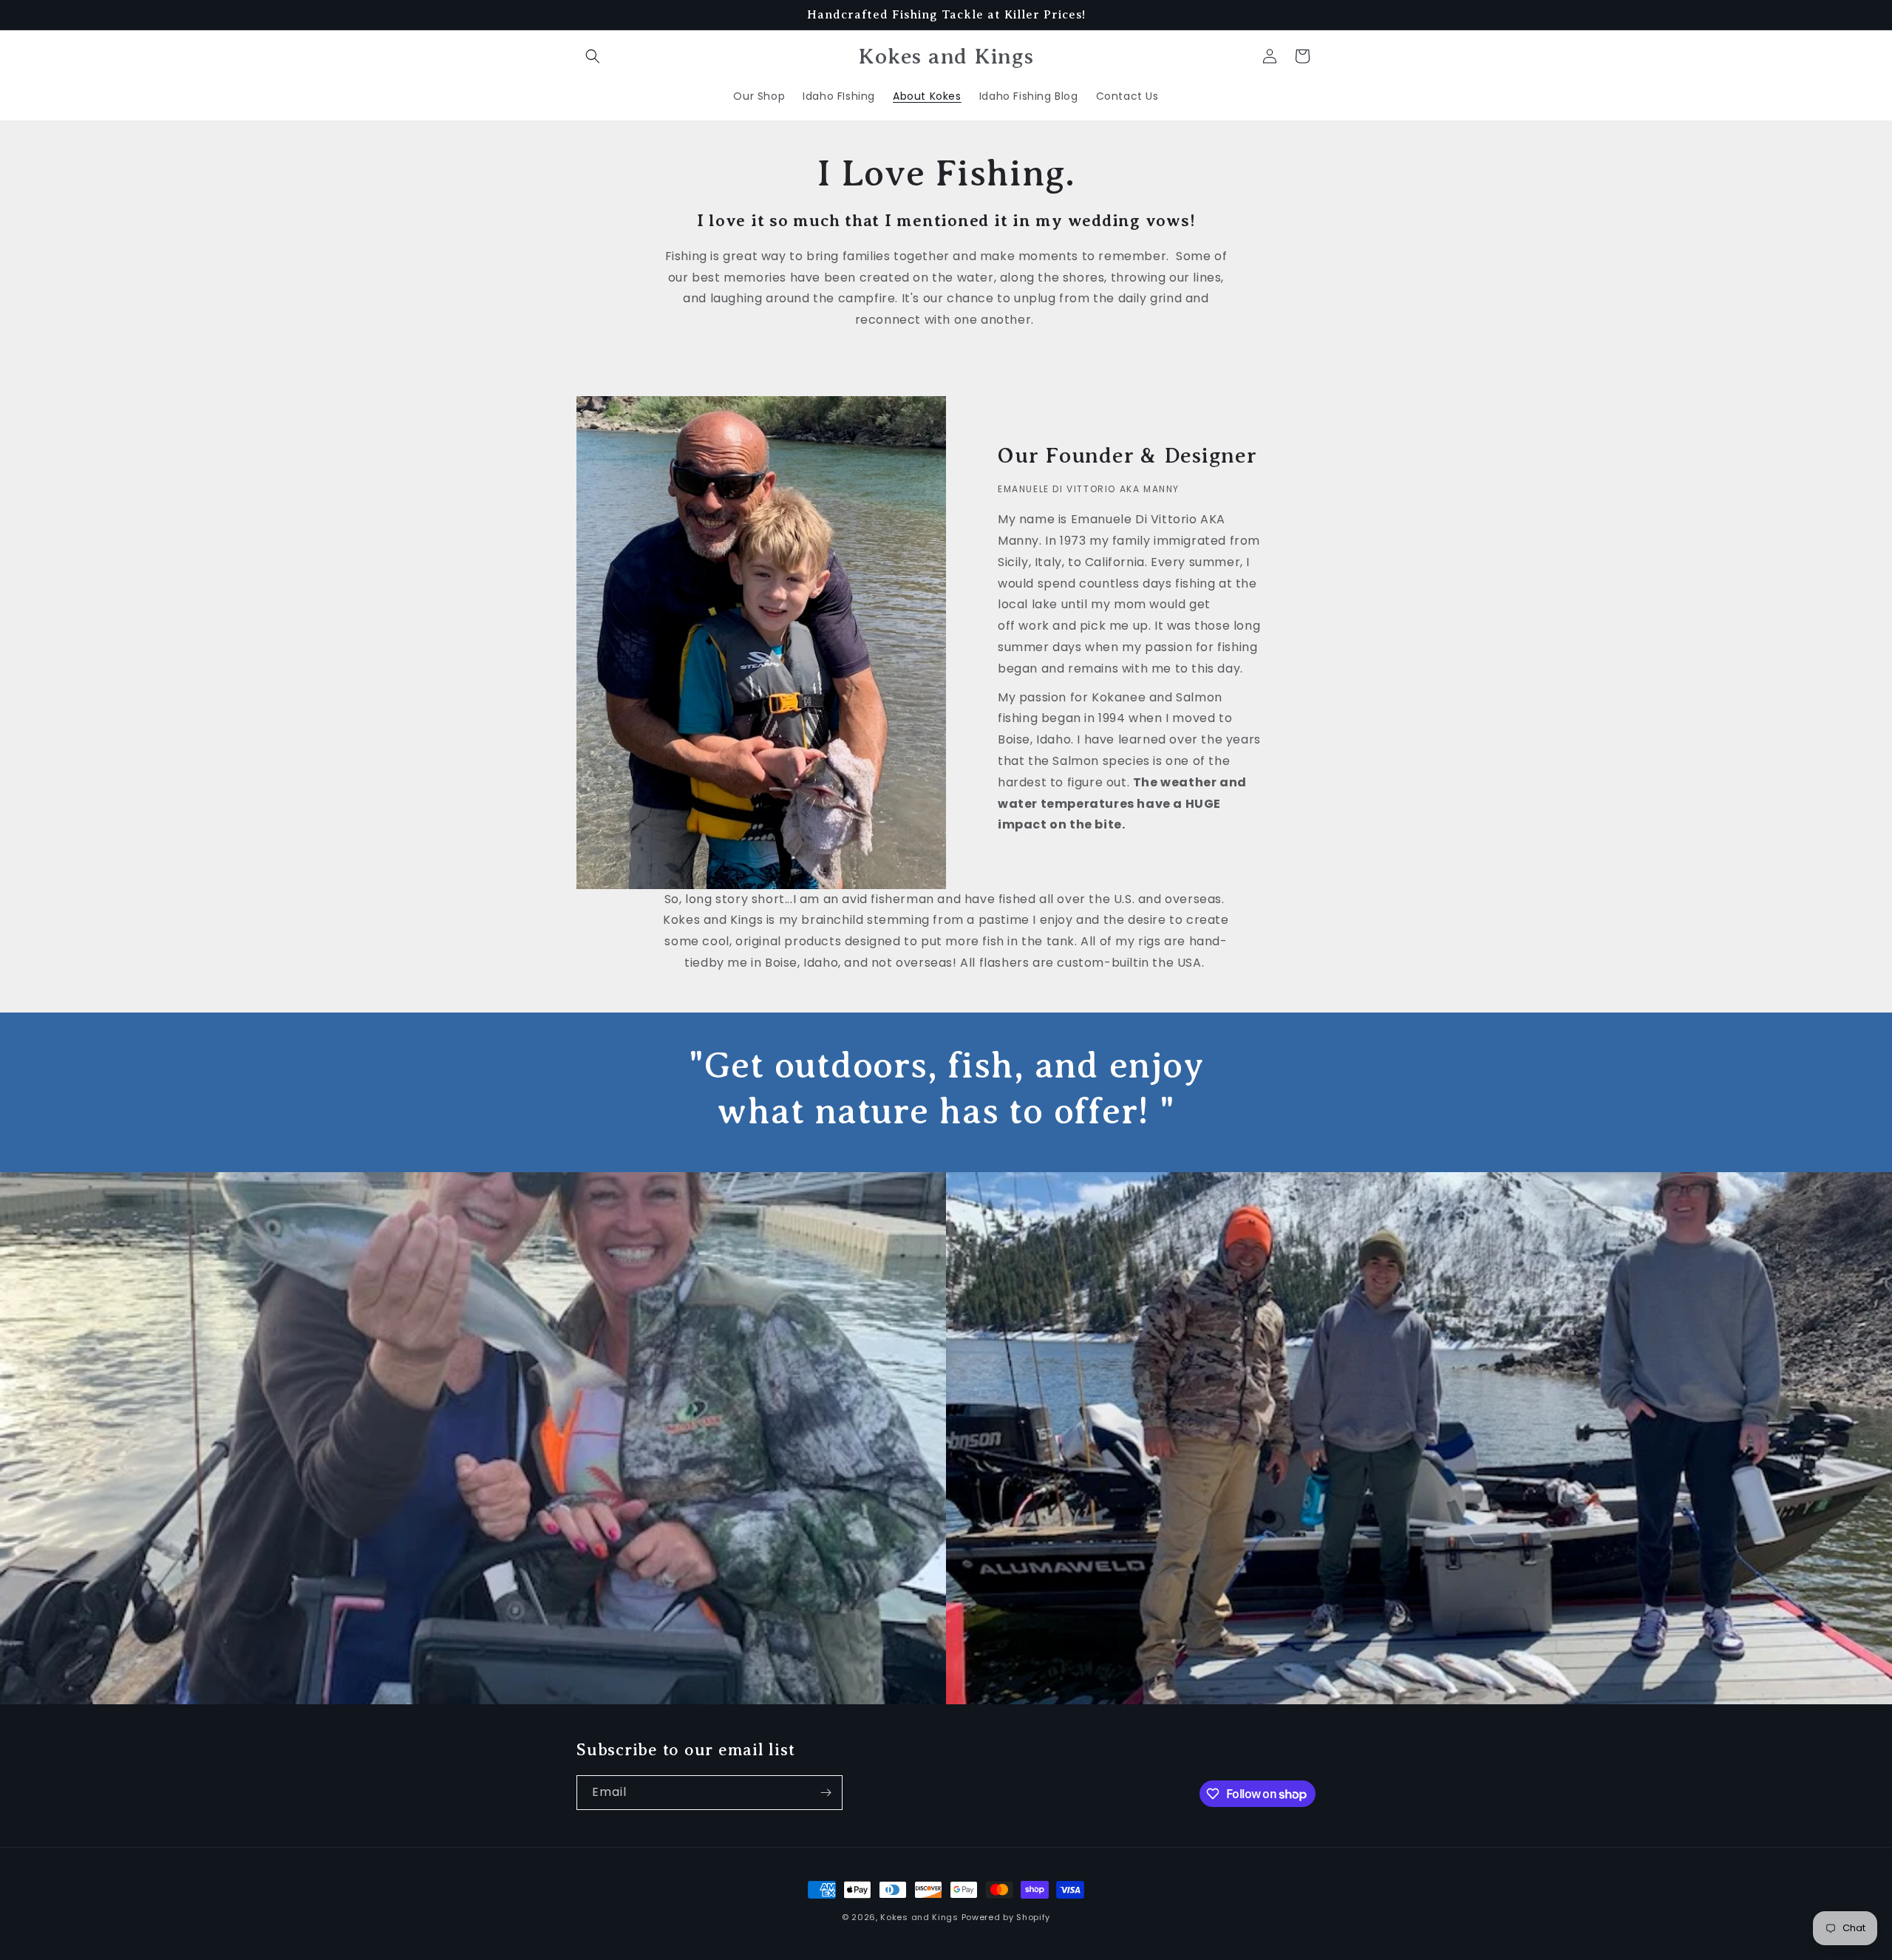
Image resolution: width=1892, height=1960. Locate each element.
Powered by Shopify (1006, 1917)
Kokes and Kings (919, 1917)
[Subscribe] (826, 1793)
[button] (593, 56)
